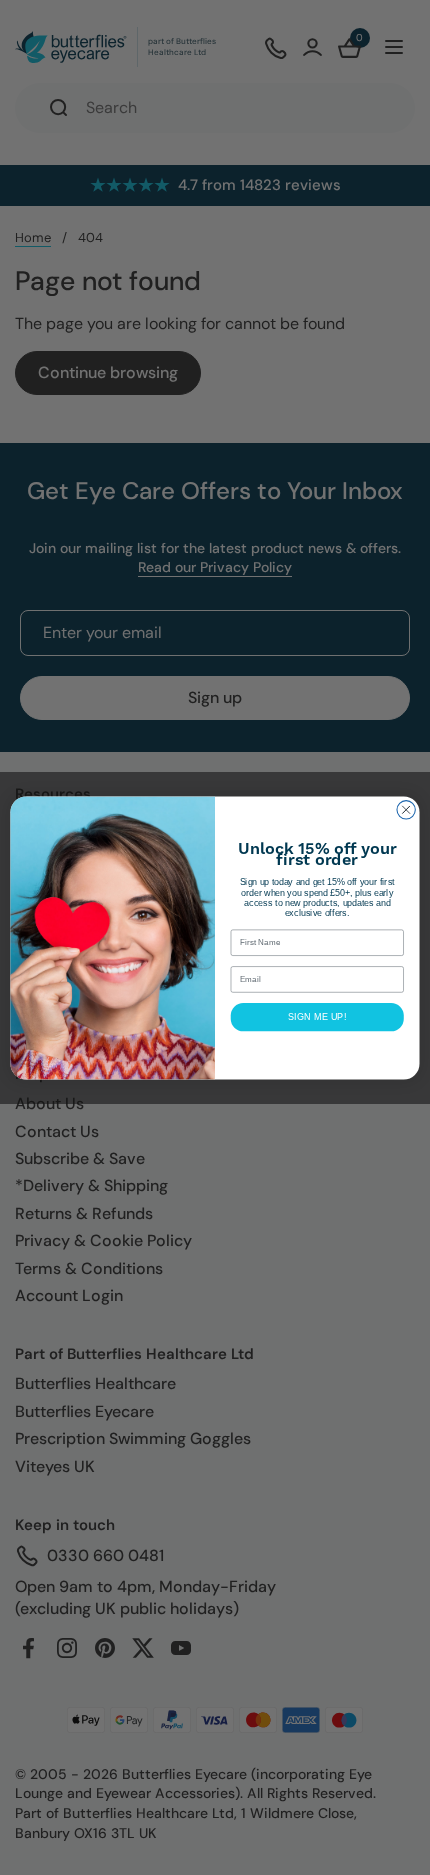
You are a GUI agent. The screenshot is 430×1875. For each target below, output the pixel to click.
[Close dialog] (406, 809)
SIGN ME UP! (317, 1016)
